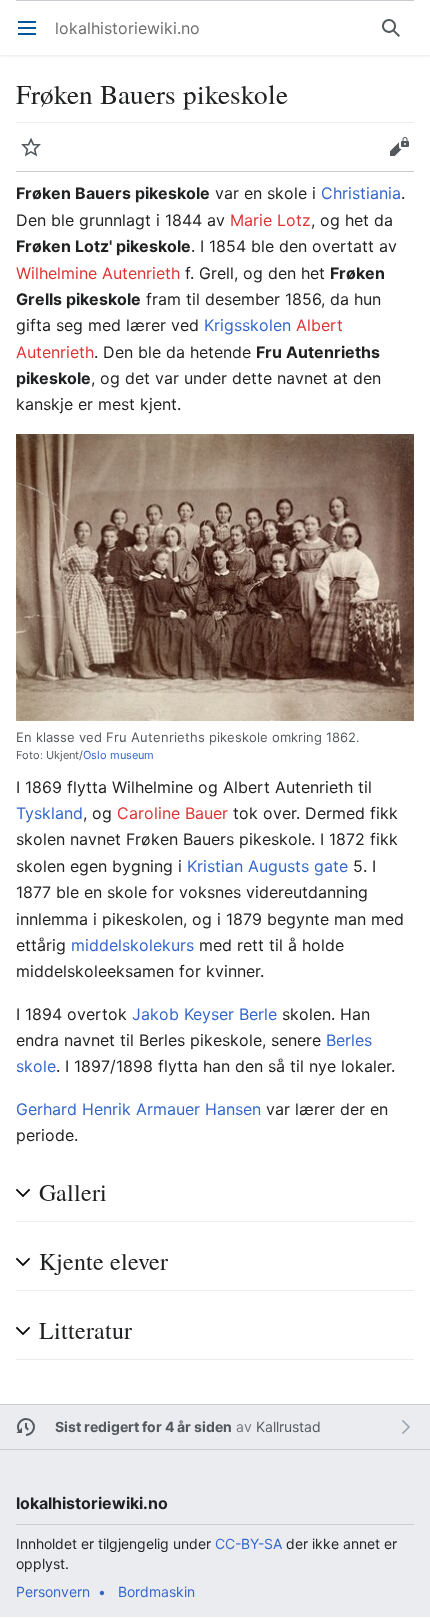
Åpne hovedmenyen (33, 38)
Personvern (53, 1591)
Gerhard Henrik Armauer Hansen (138, 1109)
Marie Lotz (270, 220)
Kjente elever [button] (103, 1261)
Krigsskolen (247, 325)
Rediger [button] (405, 157)
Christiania (361, 193)
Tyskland (49, 813)
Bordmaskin (156, 1591)
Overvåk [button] (37, 157)
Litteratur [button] (85, 1330)
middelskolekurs (132, 945)
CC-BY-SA (248, 1543)
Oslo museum (118, 755)
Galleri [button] (73, 1192)
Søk (395, 38)
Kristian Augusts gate (267, 866)
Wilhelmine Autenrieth (98, 273)
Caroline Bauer (172, 813)
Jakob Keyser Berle (204, 1014)
